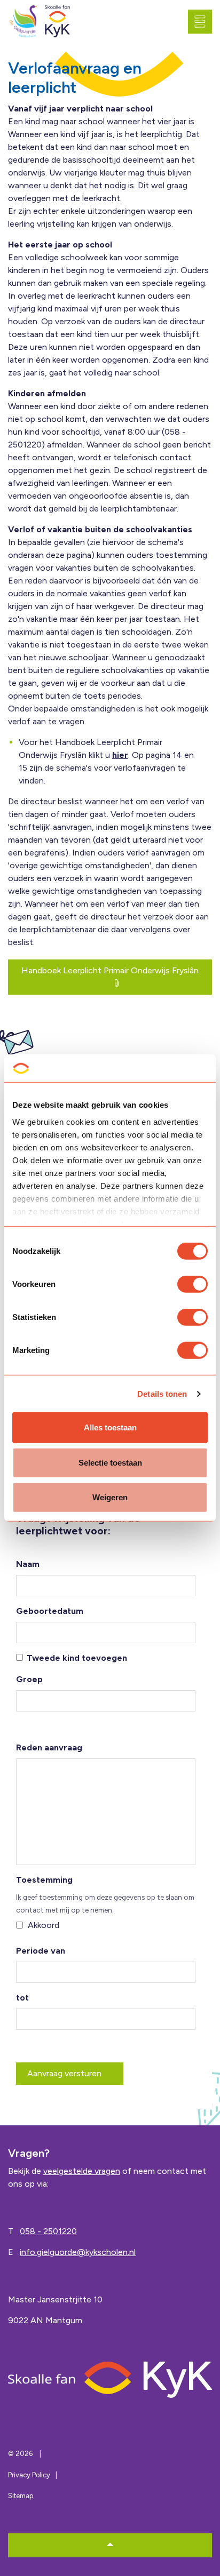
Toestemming (44, 1880)
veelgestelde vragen (82, 2171)
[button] (110, 2545)
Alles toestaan (110, 1427)
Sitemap (21, 2496)
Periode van (41, 1951)
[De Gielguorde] (23, 22)
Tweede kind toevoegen (77, 1658)
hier (120, 755)
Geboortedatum (50, 1611)
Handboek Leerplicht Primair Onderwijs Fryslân (110, 970)
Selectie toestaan (110, 1463)
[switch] (192, 1284)
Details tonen (162, 1394)
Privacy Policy (29, 2475)
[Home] (110, 2379)
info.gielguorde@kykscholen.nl (78, 2252)
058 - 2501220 (48, 2231)
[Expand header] (204, 21)
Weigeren (110, 1497)
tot (22, 1998)
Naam (28, 1564)
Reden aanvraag (49, 1747)
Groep (29, 1679)
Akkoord (44, 1925)
